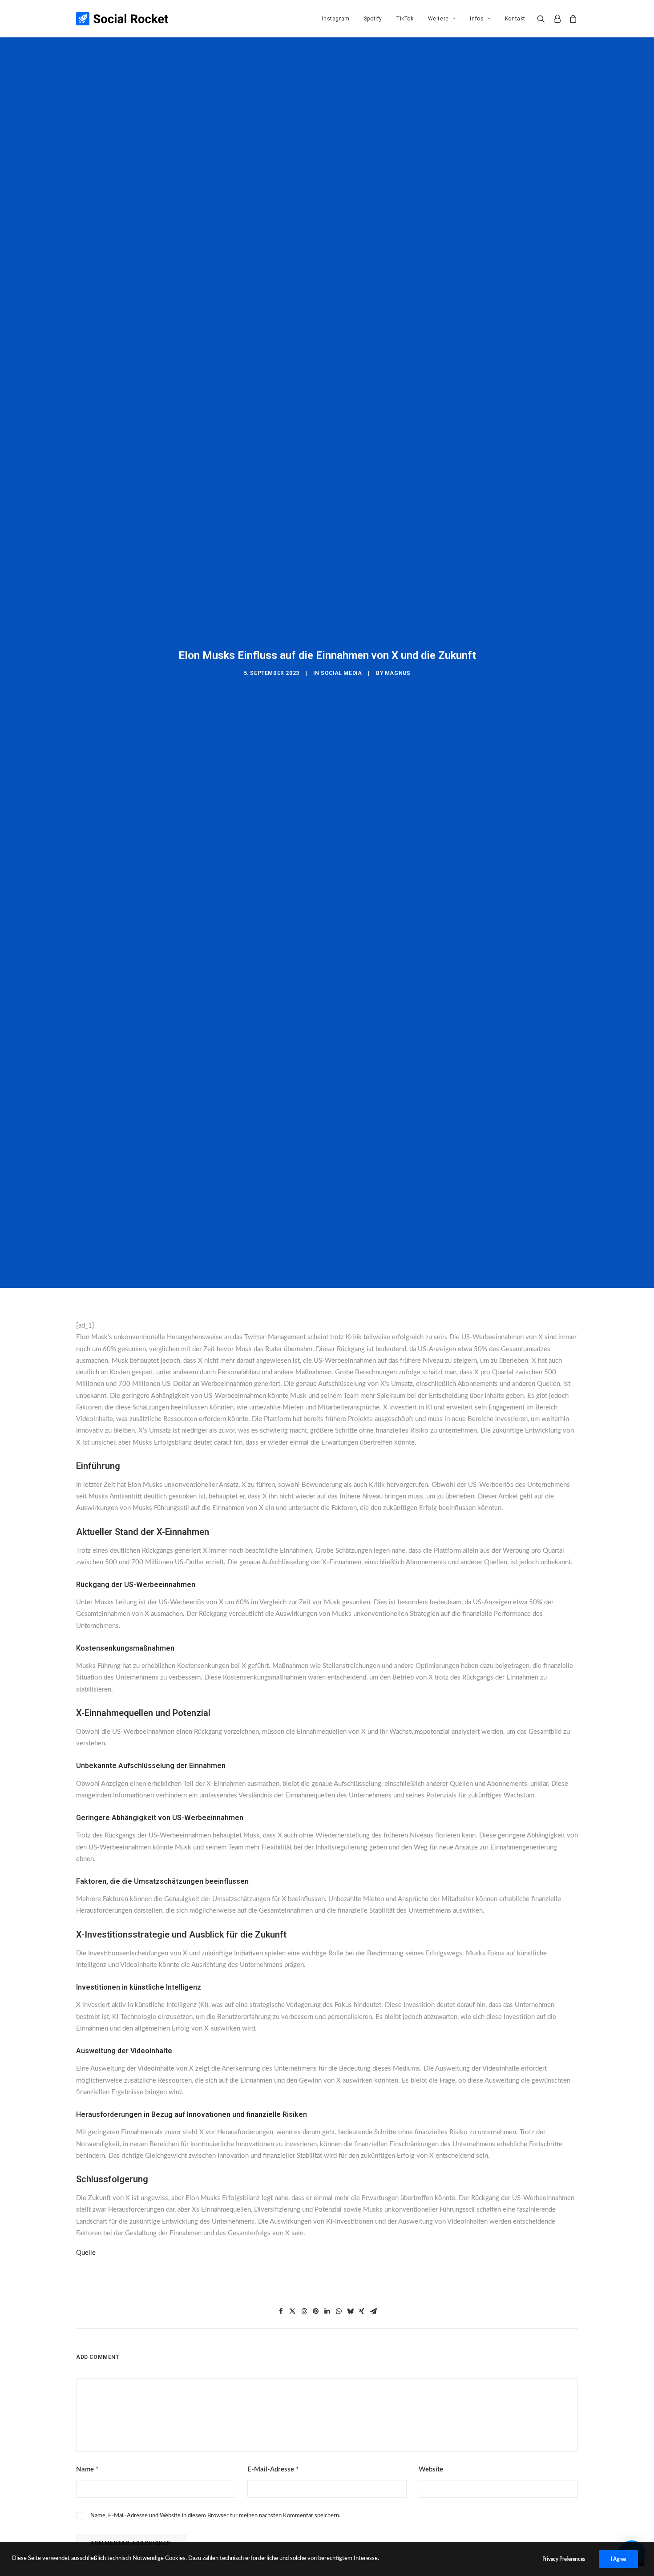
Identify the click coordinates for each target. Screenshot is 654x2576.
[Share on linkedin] (327, 2311)
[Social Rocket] (122, 19)
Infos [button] (477, 19)
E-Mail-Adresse (273, 2469)
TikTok (405, 19)
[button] (543, 19)
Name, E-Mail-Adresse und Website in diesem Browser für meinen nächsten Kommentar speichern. (215, 2516)
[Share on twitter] (292, 2311)
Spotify (373, 19)
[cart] (571, 19)
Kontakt (515, 19)
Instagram (335, 19)
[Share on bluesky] (350, 2311)
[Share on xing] (362, 2311)
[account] (557, 19)
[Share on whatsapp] (339, 2311)
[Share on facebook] (281, 2311)
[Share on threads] (304, 2311)
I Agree (618, 2559)
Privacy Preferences (564, 2559)
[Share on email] (373, 2311)
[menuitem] (335, 19)
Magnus (398, 673)
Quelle (86, 2253)
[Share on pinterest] (315, 2311)
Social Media (341, 673)
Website (431, 2469)
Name (87, 2469)
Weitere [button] (438, 19)
